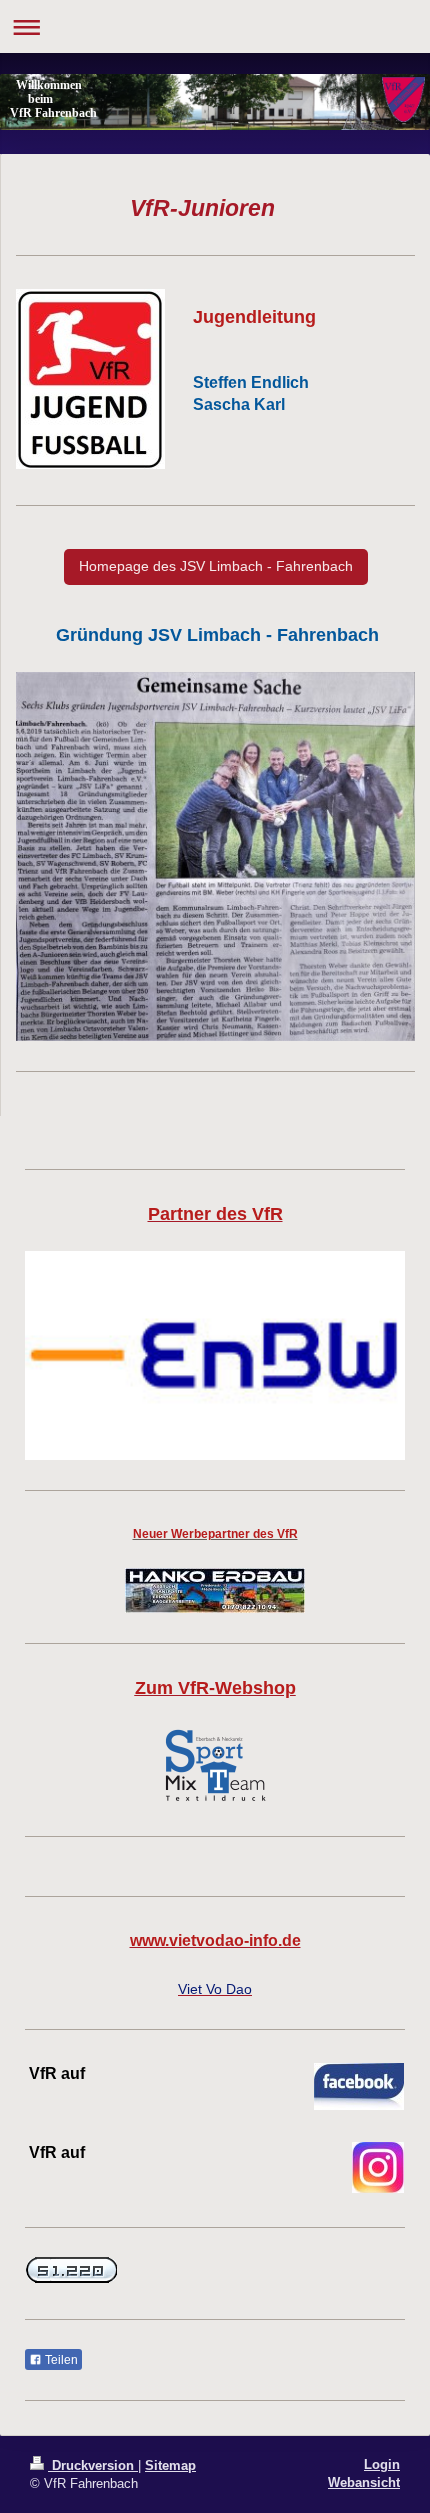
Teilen (60, 2360)
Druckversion (93, 2465)
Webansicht (364, 2482)
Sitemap (170, 2465)
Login (382, 2464)
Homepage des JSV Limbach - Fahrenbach (216, 566)
